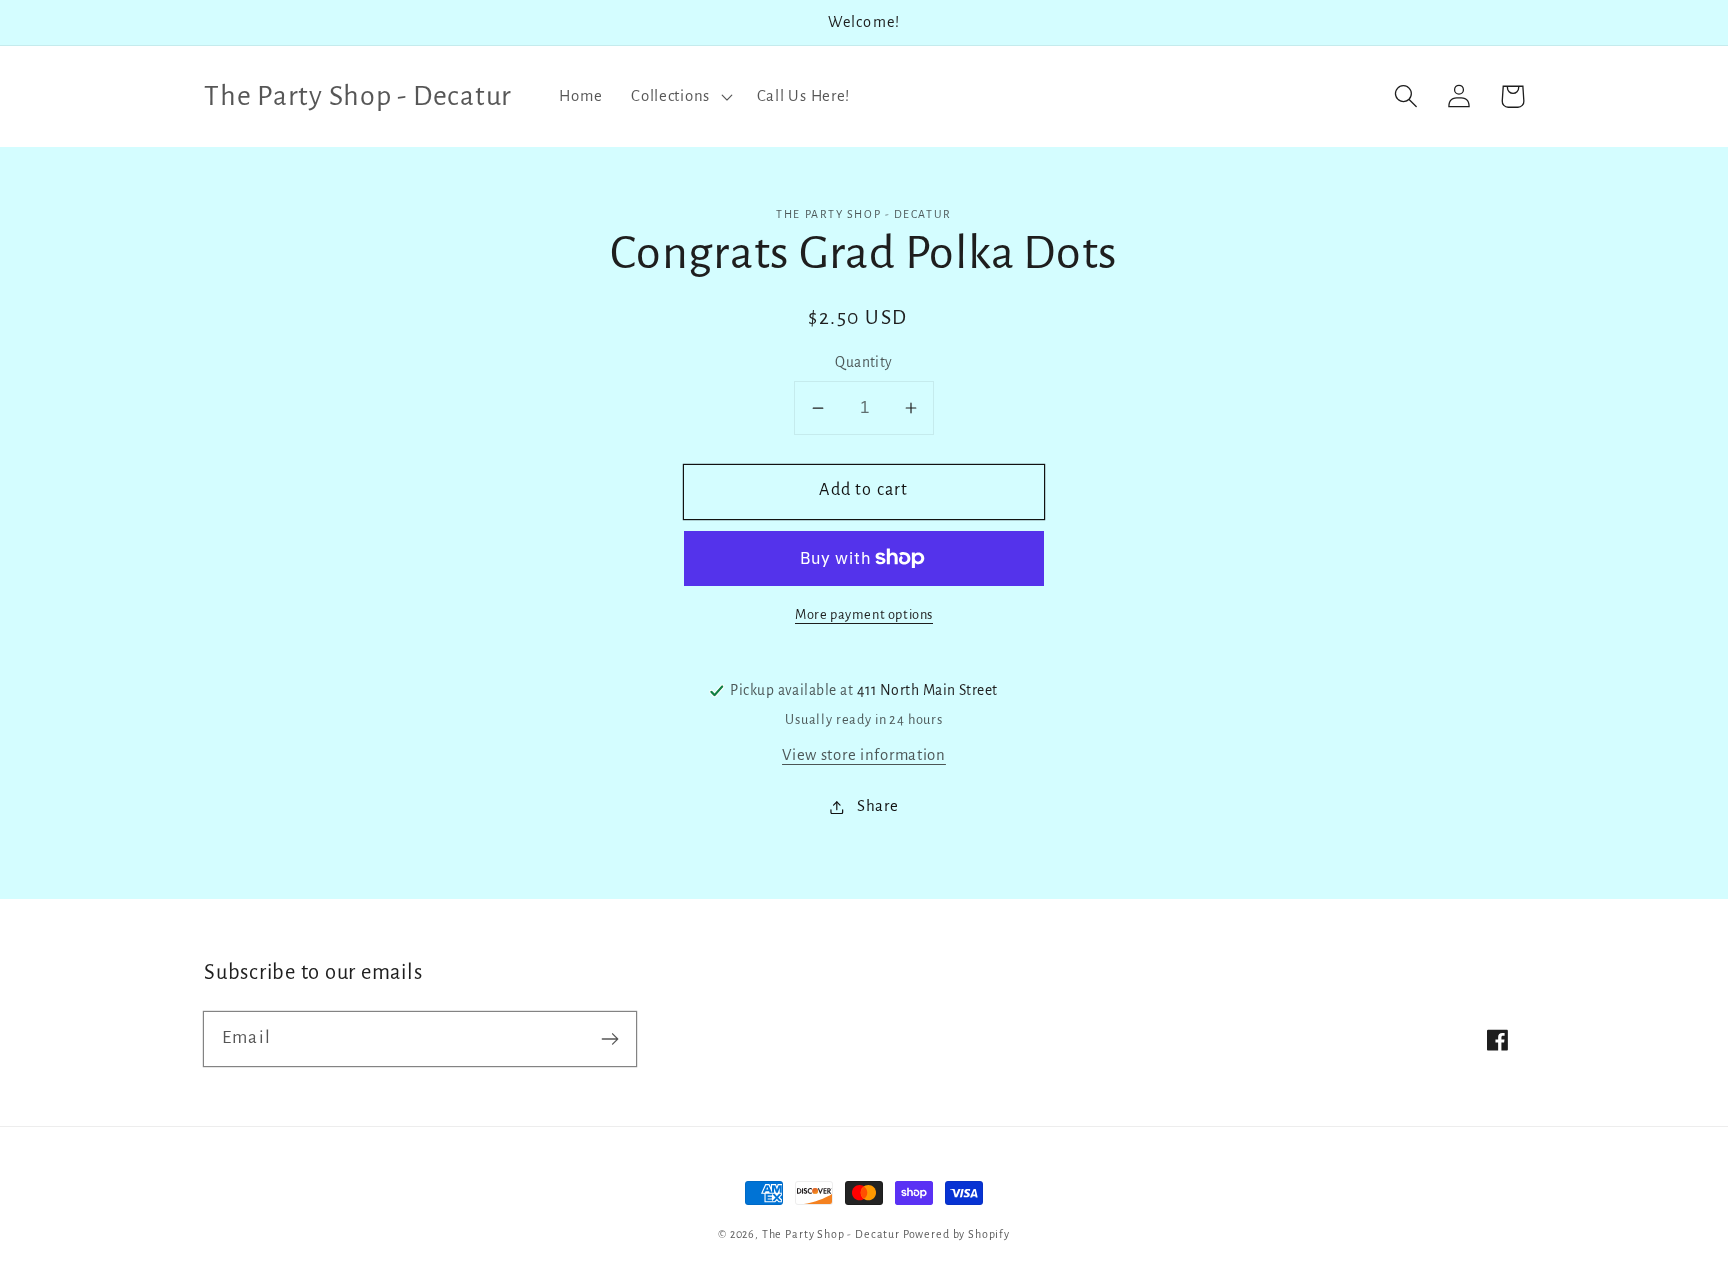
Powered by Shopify (956, 1234)
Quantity (864, 362)
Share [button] (877, 806)
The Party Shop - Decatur (831, 1234)
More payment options (864, 614)
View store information (864, 755)
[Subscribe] (609, 1038)
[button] (680, 96)
